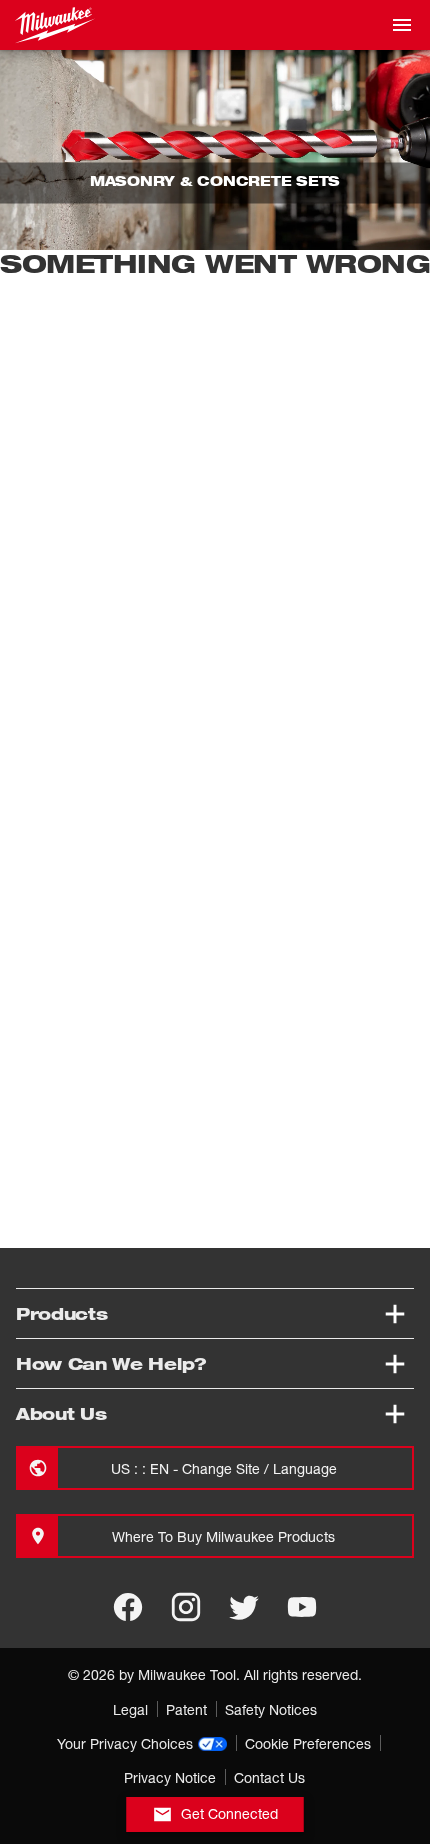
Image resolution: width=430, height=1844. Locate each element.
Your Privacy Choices (125, 1743)
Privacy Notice (170, 1777)
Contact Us (269, 1777)
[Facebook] (128, 1607)
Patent (186, 1709)
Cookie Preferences (308, 1743)
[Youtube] (302, 1607)
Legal (130, 1709)
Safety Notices (271, 1709)
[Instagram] (186, 1607)
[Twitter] (244, 1607)
